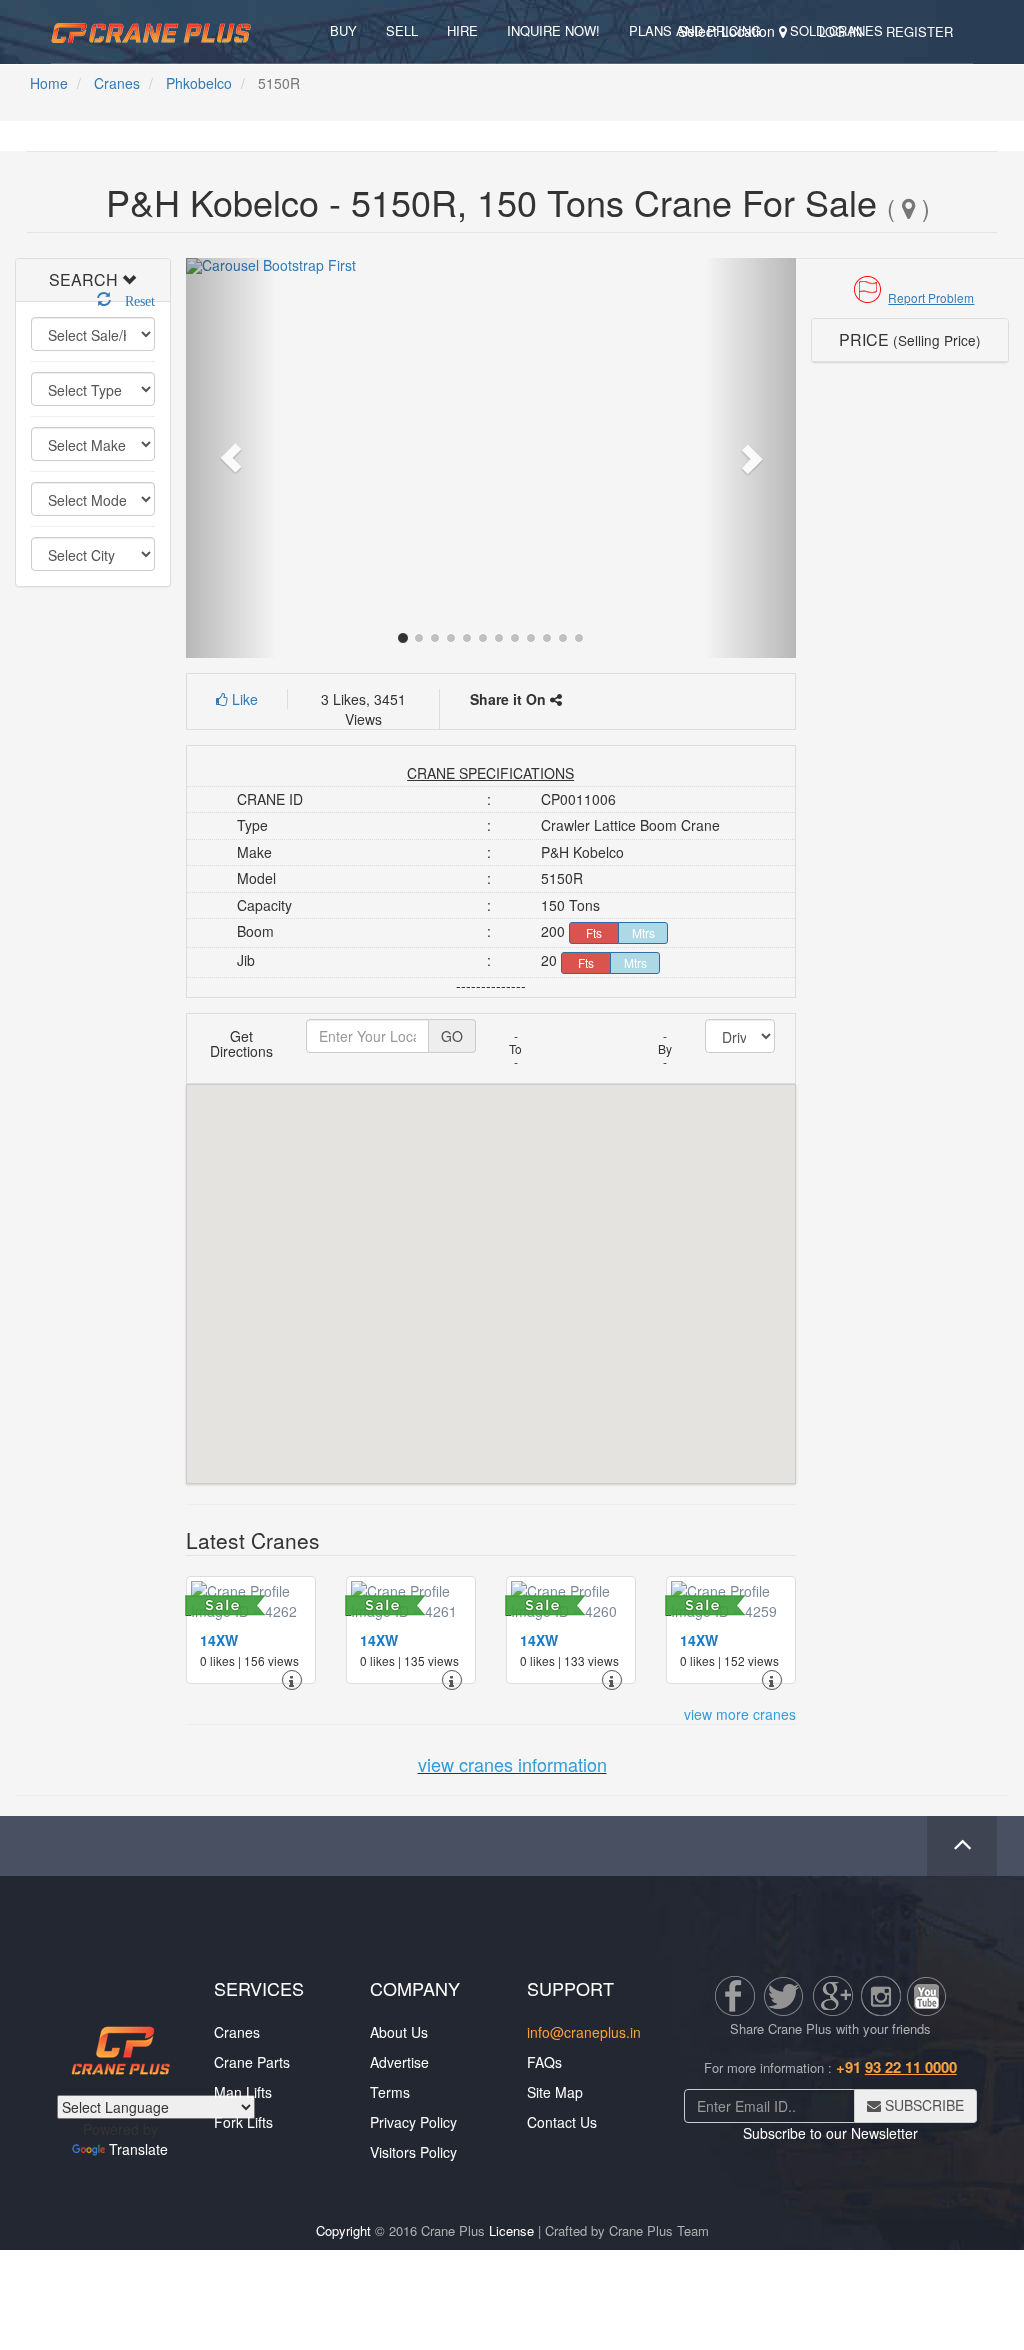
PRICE (910, 339)
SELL (402, 30)
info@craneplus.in (584, 2032)
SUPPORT (570, 1988)
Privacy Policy (413, 2122)
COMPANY (415, 1988)
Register (919, 31)
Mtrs (643, 932)
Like (243, 699)
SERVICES (259, 1988)
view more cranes (740, 1714)
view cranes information (512, 1764)
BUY (343, 30)
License (511, 2230)
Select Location (728, 31)
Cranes (117, 83)
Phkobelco (199, 83)
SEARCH (83, 279)
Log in (840, 31)
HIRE (462, 30)
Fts (594, 932)
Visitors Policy (413, 2152)
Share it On (510, 699)
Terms (390, 2092)
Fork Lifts (243, 2122)
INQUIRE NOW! (553, 30)
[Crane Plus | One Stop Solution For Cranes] (151, 30)
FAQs (544, 2062)
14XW (219, 1640)
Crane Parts (252, 2062)
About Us (399, 2032)
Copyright (343, 2230)
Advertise (399, 2062)
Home (49, 83)
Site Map (555, 2092)
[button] (909, 297)
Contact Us (562, 2122)
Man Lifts (243, 2092)
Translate (138, 2149)
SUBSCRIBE (922, 2105)
